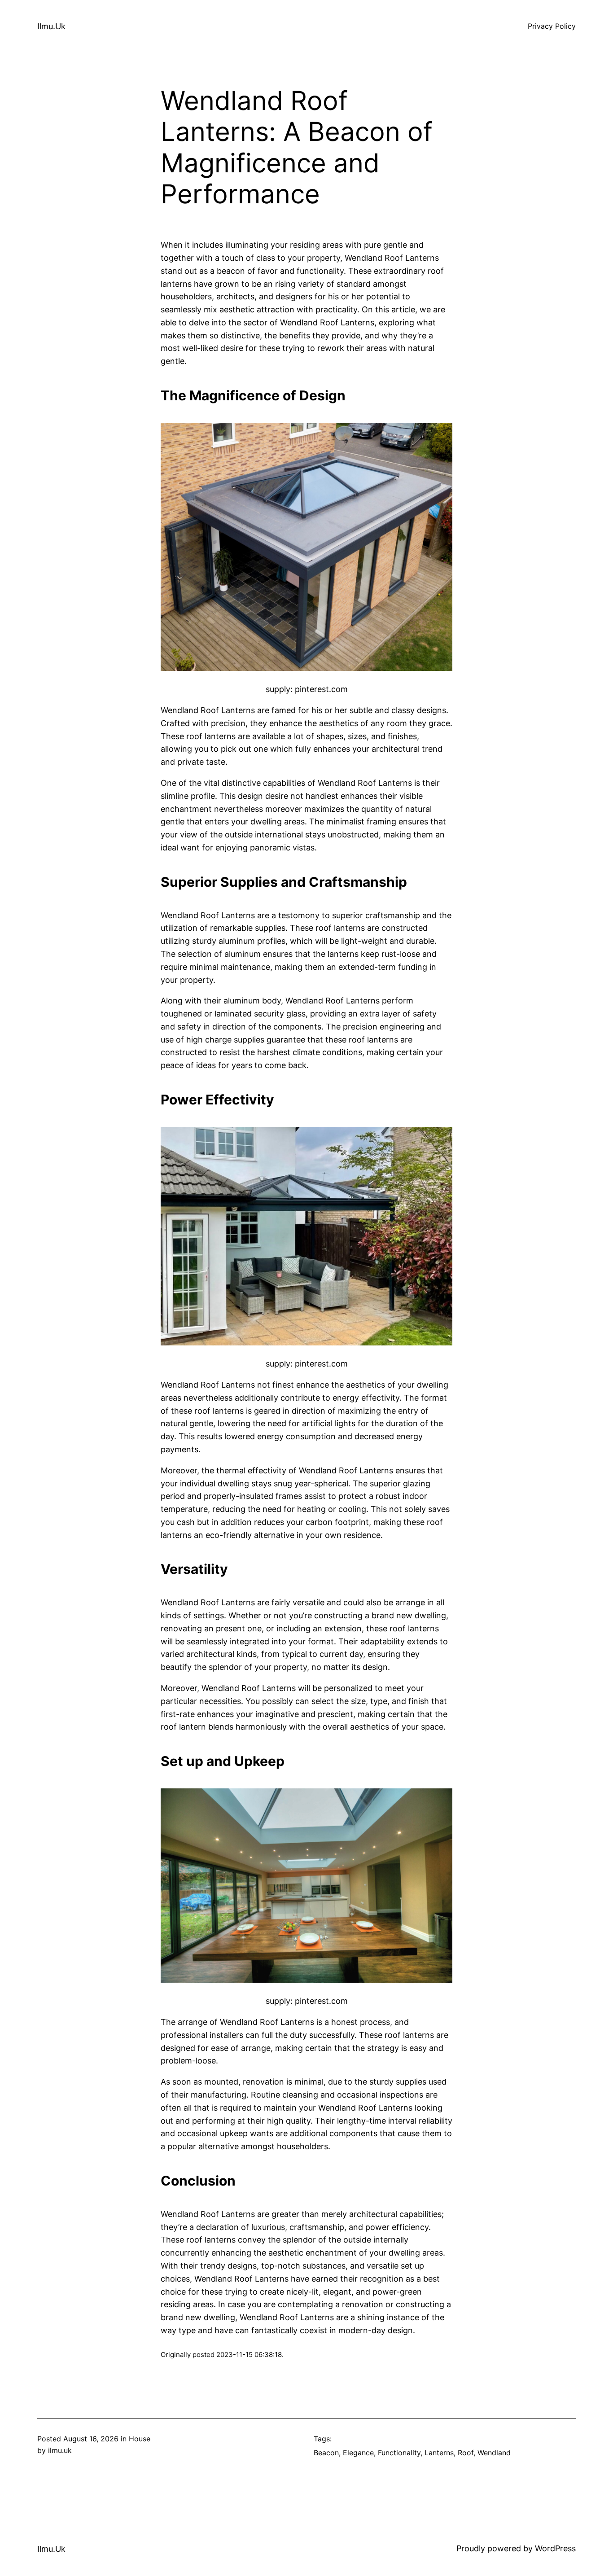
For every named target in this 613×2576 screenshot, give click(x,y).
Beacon (326, 2453)
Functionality (399, 2453)
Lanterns (439, 2453)
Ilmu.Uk (51, 26)
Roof (466, 2453)
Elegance (358, 2453)
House (140, 2439)
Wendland (494, 2453)
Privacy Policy (552, 26)
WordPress (555, 2548)
